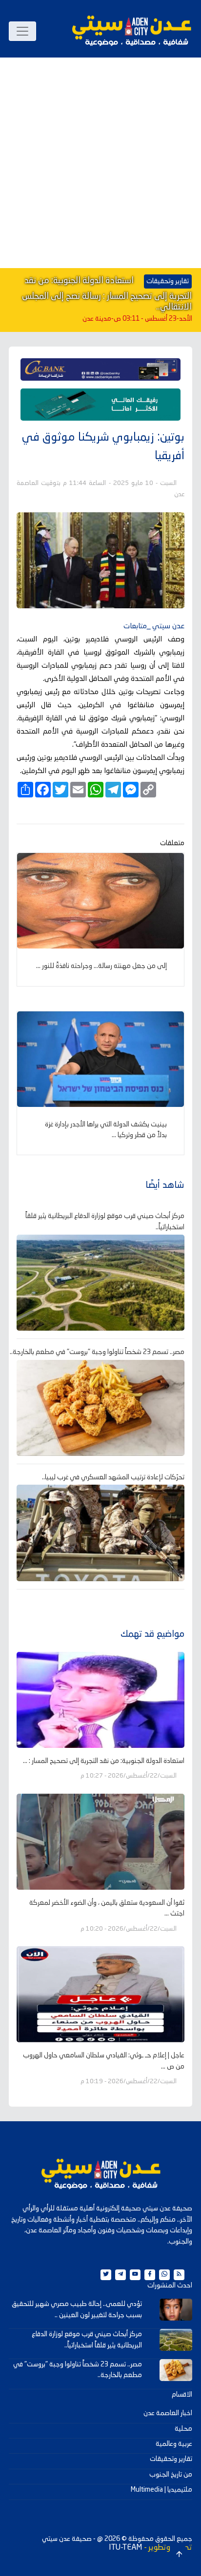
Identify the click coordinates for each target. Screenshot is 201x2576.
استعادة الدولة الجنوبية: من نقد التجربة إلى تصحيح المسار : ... (104, 1761)
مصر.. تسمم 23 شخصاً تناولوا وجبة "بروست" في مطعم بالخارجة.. (97, 1352)
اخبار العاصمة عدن (168, 2413)
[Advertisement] (100, 163)
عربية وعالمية (174, 2444)
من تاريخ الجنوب (171, 2475)
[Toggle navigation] (22, 31)
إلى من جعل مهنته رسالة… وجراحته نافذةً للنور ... (101, 966)
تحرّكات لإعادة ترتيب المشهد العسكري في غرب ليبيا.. (113, 1477)
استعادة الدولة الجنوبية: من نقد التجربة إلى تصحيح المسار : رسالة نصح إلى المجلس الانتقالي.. (107, 294)
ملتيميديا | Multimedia (161, 2490)
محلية (183, 2429)
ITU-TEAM (125, 2548)
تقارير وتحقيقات (171, 2459)
